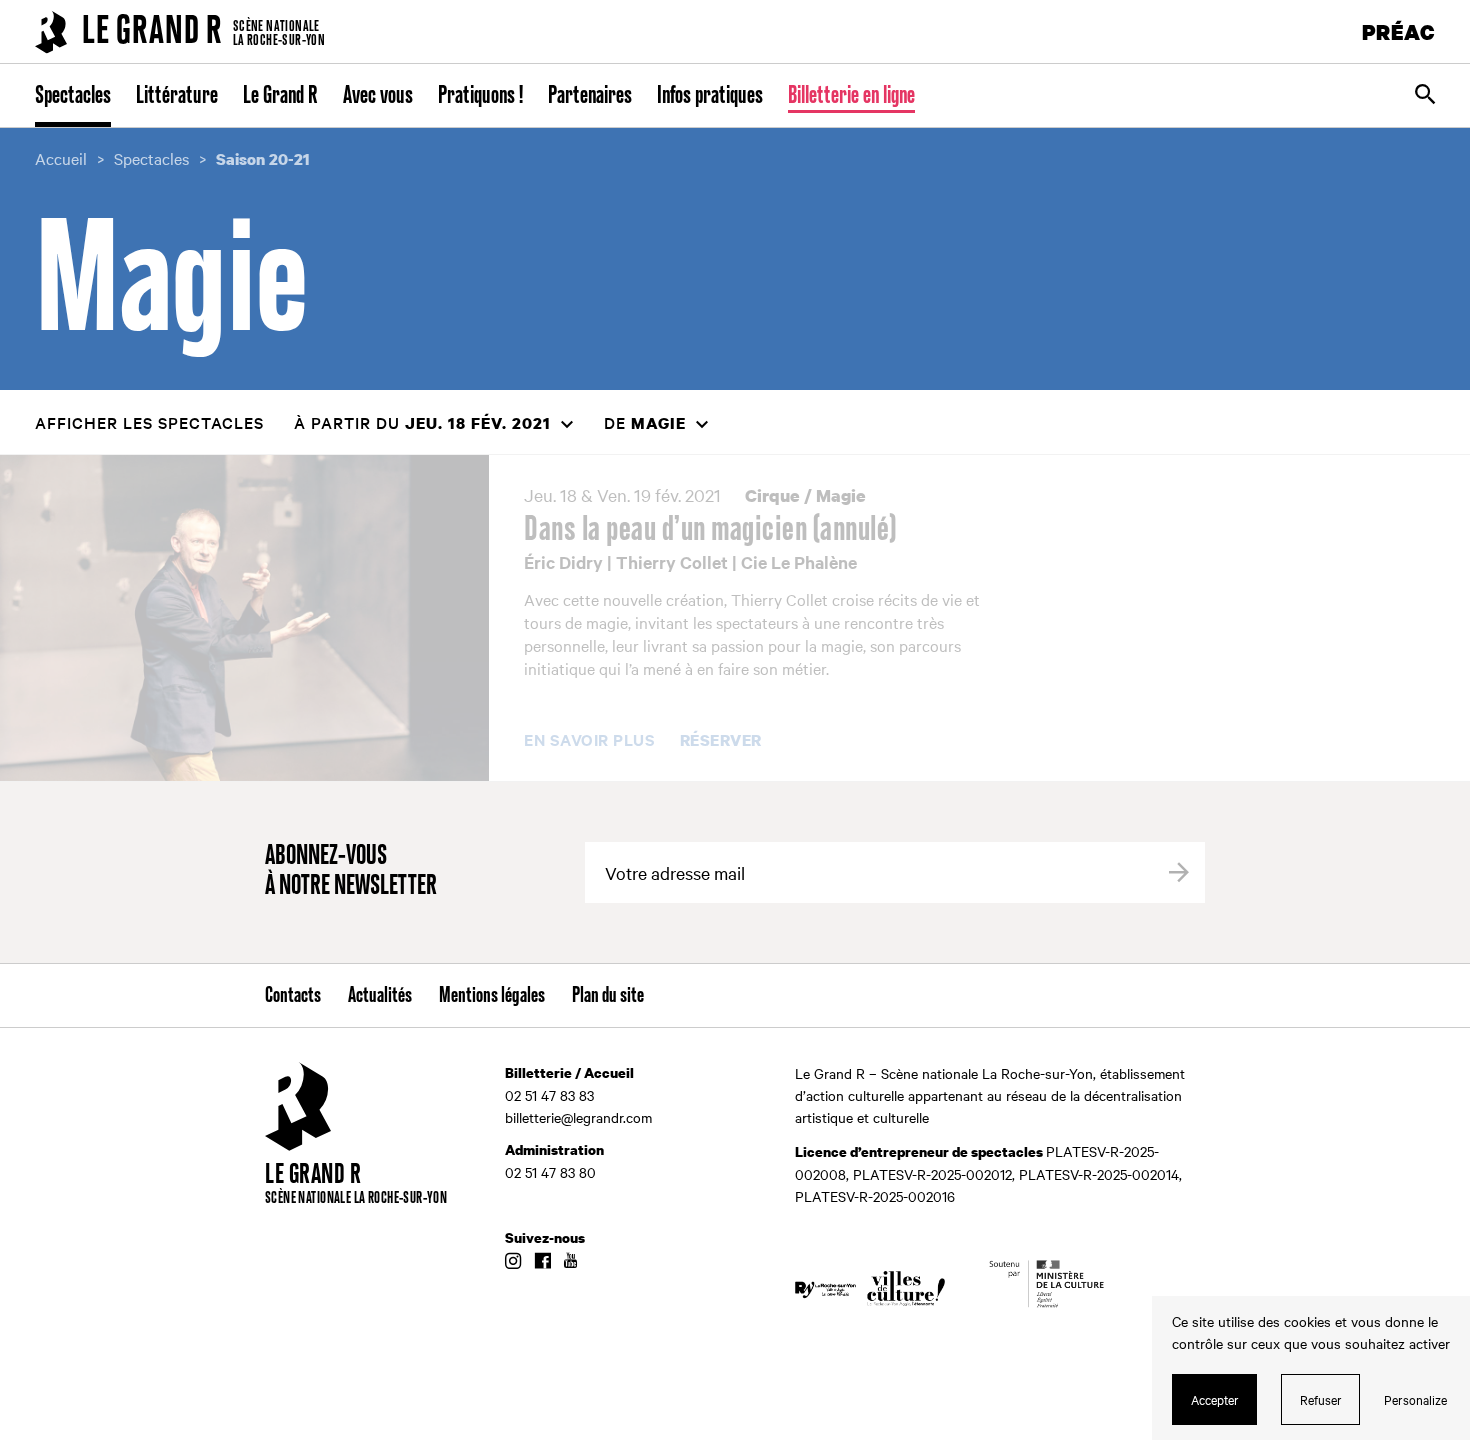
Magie (841, 495)
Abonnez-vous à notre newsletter (351, 871)
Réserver (721, 741)
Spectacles (73, 96)
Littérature (177, 96)
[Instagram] (513, 1262)
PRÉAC (1399, 31)
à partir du (422, 422)
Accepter (1215, 1399)
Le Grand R (280, 96)
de (645, 422)
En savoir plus (589, 740)
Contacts (293, 996)
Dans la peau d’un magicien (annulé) (710, 530)
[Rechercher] (1425, 96)
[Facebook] (542, 1262)
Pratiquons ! (480, 96)
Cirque (772, 495)
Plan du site (608, 996)
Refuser (1321, 1399)
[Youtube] (570, 1262)
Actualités (380, 996)
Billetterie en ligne (851, 96)
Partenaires (590, 96)
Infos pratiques (710, 96)
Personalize (1415, 1399)
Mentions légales (492, 996)
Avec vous (378, 96)
